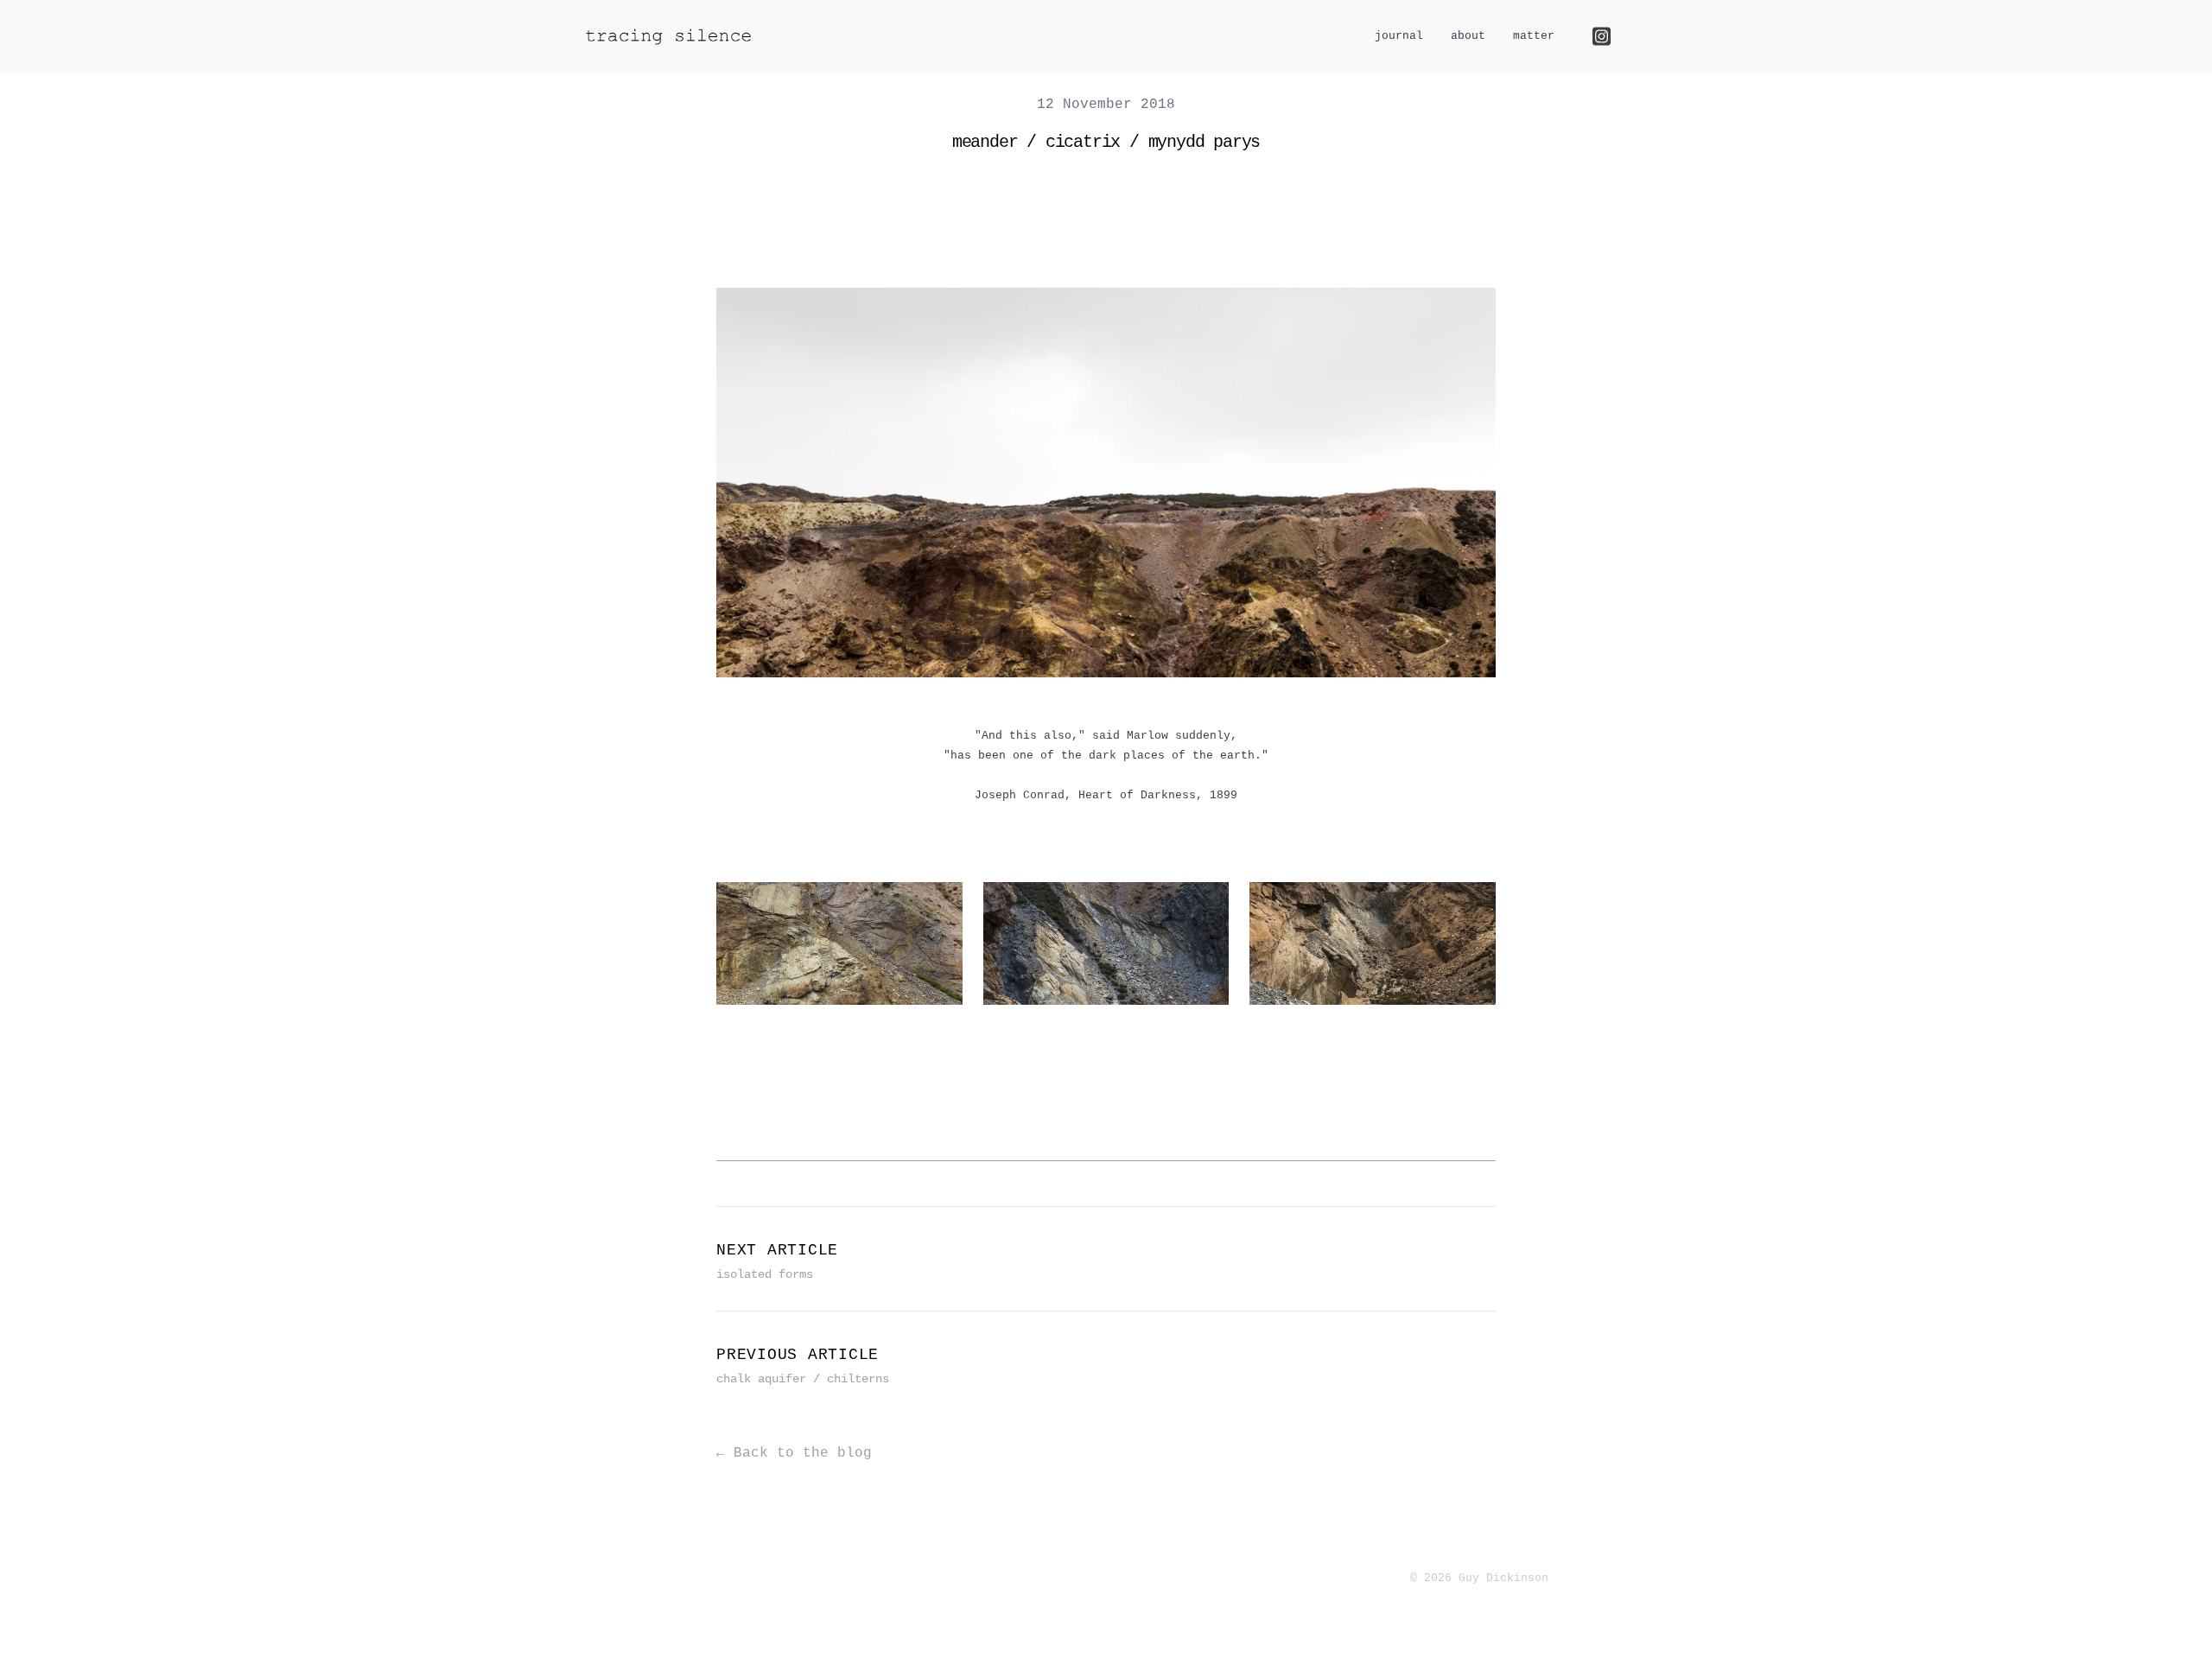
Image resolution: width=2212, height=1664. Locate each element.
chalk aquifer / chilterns (803, 1379)
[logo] (669, 37)
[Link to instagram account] (1602, 36)
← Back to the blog (794, 1453)
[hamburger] (785, 35)
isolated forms (765, 1274)
